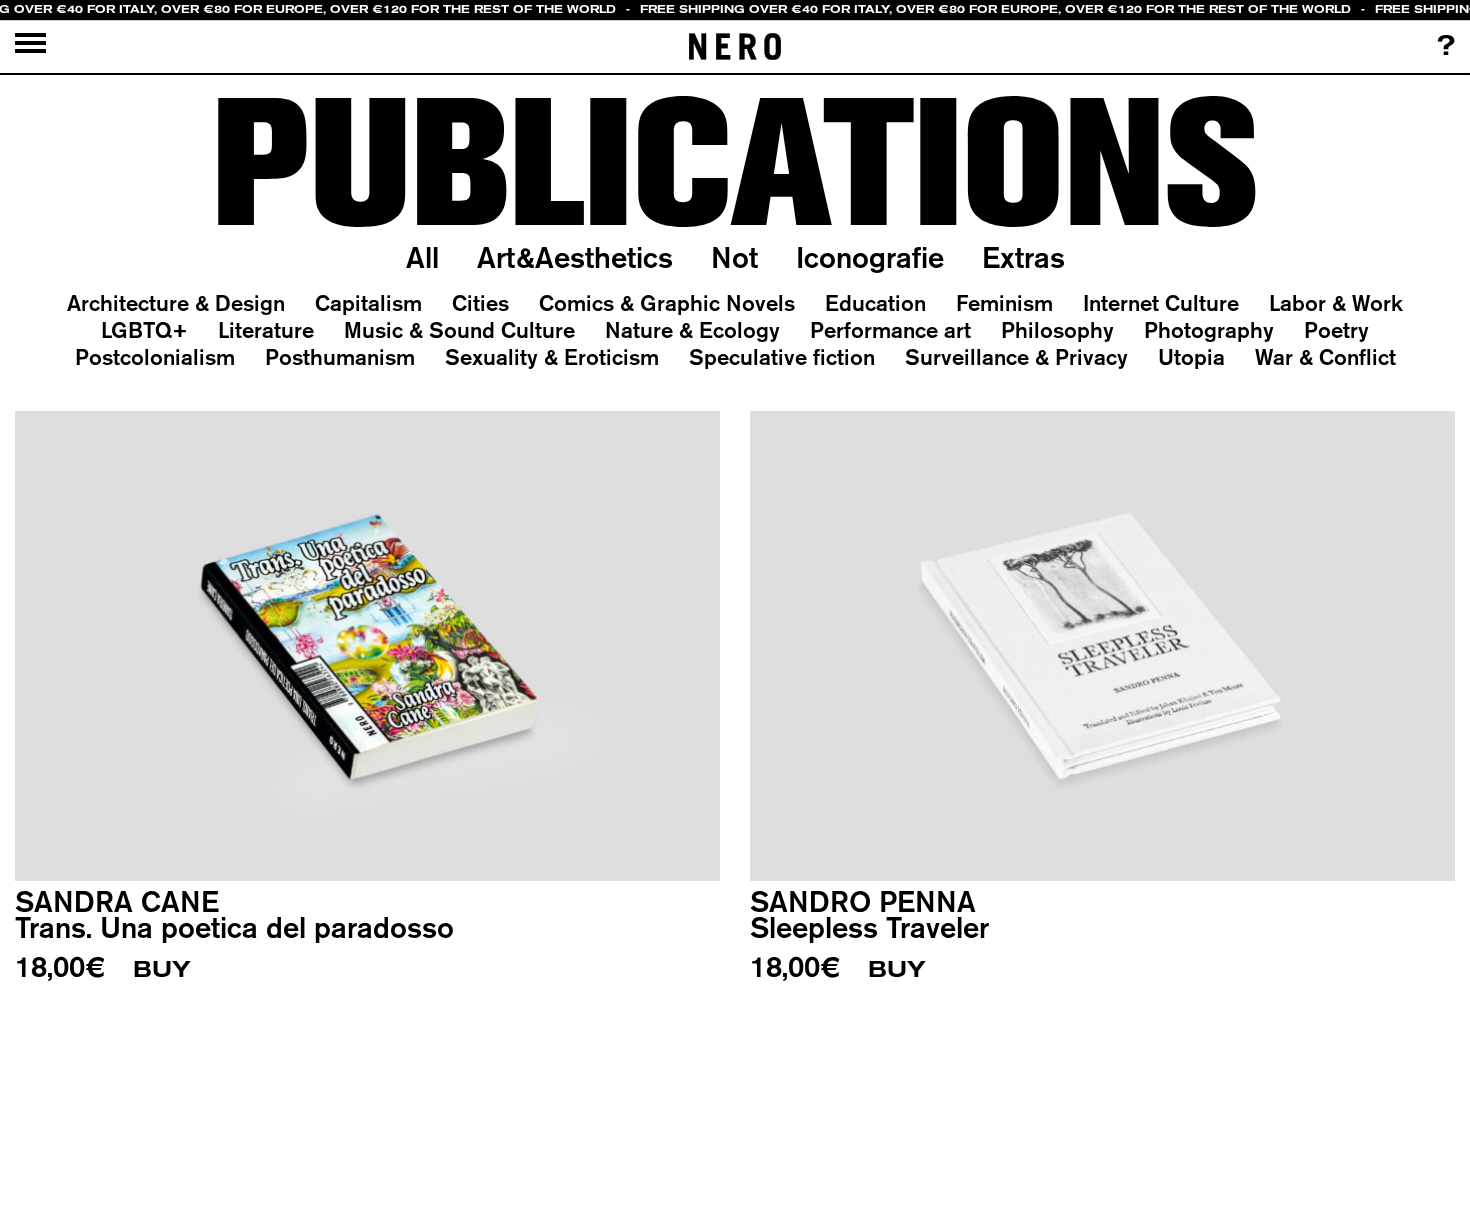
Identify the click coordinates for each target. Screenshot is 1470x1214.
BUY (162, 969)
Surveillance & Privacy (1016, 357)
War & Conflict (1325, 357)
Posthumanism (340, 357)
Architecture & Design (176, 303)
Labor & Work (1336, 303)
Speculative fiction (782, 357)
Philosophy (1057, 330)
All (422, 257)
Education (875, 303)
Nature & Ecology (692, 330)
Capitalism (368, 303)
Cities (480, 303)
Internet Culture (1161, 303)
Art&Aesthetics (575, 257)
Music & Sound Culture (459, 330)
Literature (266, 330)
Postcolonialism (155, 357)
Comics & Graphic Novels (667, 303)
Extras (1023, 257)
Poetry (1336, 330)
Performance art (890, 330)
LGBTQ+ (144, 330)
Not (734, 257)
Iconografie (870, 257)
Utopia (1191, 357)
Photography (1209, 330)
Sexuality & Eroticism (552, 357)
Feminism (1004, 303)
